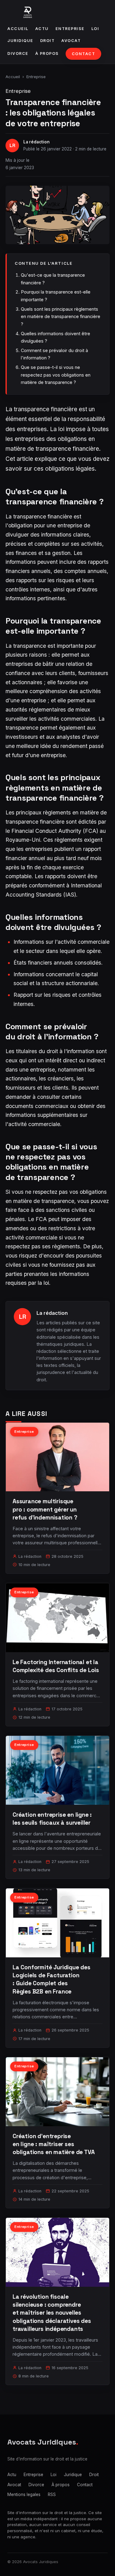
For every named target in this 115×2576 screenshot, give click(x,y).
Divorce (18, 53)
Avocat (71, 41)
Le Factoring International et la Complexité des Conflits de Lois (56, 1666)
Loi (95, 29)
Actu (42, 29)
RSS (52, 2494)
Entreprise (70, 29)
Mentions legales (24, 2494)
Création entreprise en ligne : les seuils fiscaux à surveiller (52, 1819)
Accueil (18, 29)
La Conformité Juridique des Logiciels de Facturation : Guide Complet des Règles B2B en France (52, 1979)
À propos (47, 53)
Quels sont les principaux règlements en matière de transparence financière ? (61, 317)
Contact (84, 54)
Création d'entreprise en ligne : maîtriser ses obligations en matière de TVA (54, 2144)
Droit (48, 41)
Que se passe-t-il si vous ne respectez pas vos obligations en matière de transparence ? (56, 375)
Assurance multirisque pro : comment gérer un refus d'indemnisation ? (45, 1509)
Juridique (20, 41)
